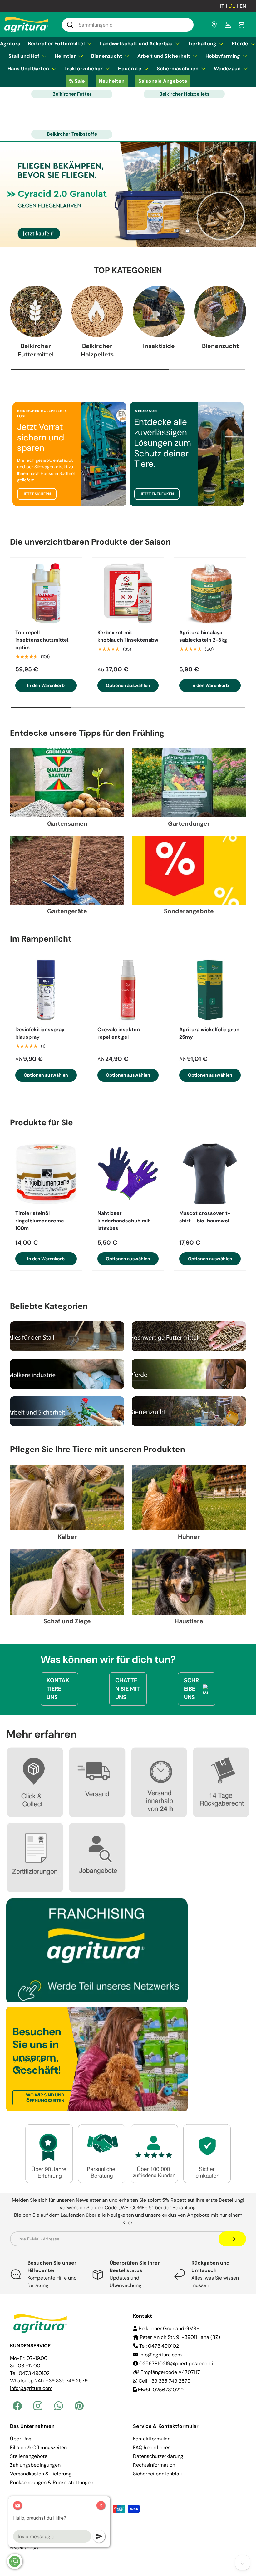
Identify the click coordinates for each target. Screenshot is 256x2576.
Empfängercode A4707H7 (170, 2372)
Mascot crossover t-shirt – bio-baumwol (205, 1217)
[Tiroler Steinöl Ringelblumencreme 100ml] (46, 1174)
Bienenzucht (220, 346)
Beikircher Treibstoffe (72, 134)
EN (243, 6)
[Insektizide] (159, 311)
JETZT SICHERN (37, 494)
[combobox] (128, 25)
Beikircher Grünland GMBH (169, 2328)
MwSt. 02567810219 (160, 2390)
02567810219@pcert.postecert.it (177, 2363)
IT (222, 6)
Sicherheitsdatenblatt (158, 2474)
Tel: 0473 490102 (158, 2346)
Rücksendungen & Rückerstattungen (52, 2482)
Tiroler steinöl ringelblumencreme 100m (40, 1221)
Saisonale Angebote (163, 81)
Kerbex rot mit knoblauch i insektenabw (128, 636)
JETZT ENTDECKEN (157, 494)
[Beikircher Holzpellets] (97, 311)
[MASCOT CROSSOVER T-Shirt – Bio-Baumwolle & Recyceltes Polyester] (210, 1174)
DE (232, 6)
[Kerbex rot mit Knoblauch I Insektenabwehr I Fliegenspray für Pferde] (128, 593)
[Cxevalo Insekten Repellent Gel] (128, 990)
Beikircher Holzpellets (184, 94)
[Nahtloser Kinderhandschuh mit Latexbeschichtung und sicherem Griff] (128, 1174)
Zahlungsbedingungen (35, 2465)
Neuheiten (112, 81)
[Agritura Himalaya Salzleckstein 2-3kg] (210, 593)
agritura (32, 2548)
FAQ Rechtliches (152, 2447)
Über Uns (21, 2439)
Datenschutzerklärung (158, 2456)
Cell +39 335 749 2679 (164, 2381)
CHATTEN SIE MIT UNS (128, 1689)
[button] (242, 25)
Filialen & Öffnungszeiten (38, 2447)
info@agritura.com (160, 2355)
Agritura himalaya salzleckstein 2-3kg (203, 636)
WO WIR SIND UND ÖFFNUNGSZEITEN (45, 2098)
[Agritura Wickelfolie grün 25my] (210, 990)
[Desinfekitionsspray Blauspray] (46, 990)
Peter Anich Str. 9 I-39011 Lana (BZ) (179, 2337)
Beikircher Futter (72, 94)
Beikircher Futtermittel (36, 350)
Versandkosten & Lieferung (41, 2474)
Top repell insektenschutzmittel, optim (42, 640)
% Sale (77, 81)
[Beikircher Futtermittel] (36, 311)
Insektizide (159, 346)
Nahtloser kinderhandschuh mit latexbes (124, 1221)
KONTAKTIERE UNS (58, 1689)
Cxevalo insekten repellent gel (119, 1033)
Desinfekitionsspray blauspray (40, 1033)
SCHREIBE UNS (191, 1689)
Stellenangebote (29, 2456)
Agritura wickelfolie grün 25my (209, 1033)
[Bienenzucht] (220, 311)
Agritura (10, 44)
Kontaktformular (151, 2439)
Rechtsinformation (154, 2465)
